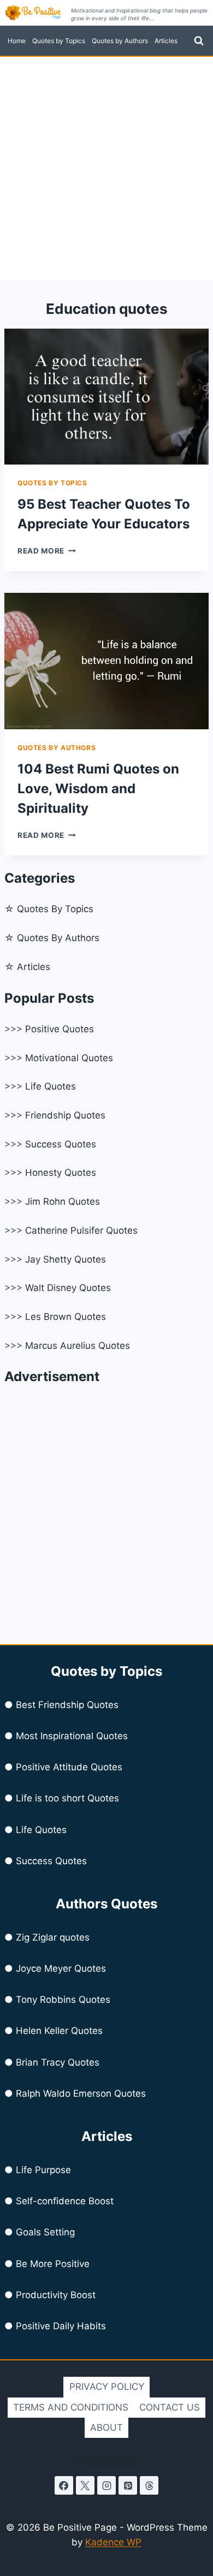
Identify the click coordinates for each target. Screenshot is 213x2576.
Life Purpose (43, 2170)
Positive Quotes (60, 1029)
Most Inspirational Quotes (72, 1736)
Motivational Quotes (69, 1058)
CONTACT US (170, 2407)
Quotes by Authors (120, 41)
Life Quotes (51, 1086)
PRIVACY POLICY (107, 2387)
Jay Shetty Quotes (66, 1259)
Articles (166, 41)
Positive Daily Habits (61, 2326)
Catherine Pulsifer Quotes (81, 1230)
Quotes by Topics (59, 41)
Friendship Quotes (65, 1115)
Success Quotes (61, 1144)
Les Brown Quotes (66, 1317)
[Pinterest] (128, 2485)
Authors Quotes (106, 1904)
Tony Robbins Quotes (63, 2000)
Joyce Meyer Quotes (61, 1968)
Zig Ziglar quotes (53, 1937)
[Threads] (149, 2485)
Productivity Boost (56, 2295)
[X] (85, 2485)
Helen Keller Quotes (59, 2031)
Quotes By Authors (58, 938)
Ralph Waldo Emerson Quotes (81, 2093)
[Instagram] (106, 2485)
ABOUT (106, 2428)
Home (17, 41)
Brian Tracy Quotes (58, 2062)
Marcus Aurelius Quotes (78, 1346)
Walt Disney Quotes (68, 1288)
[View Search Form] (199, 41)
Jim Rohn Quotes (63, 1201)
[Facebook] (64, 2485)
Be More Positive (53, 2264)
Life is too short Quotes (67, 1798)
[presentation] (106, 397)
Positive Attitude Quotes (69, 1767)
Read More (47, 551)
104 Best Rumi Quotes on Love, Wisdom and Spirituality (98, 789)
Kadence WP (113, 2542)
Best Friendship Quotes (67, 1705)
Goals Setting (45, 2232)
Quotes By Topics (55, 909)
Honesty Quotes (61, 1173)
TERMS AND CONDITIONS (71, 2407)
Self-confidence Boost (65, 2201)
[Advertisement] (106, 169)
